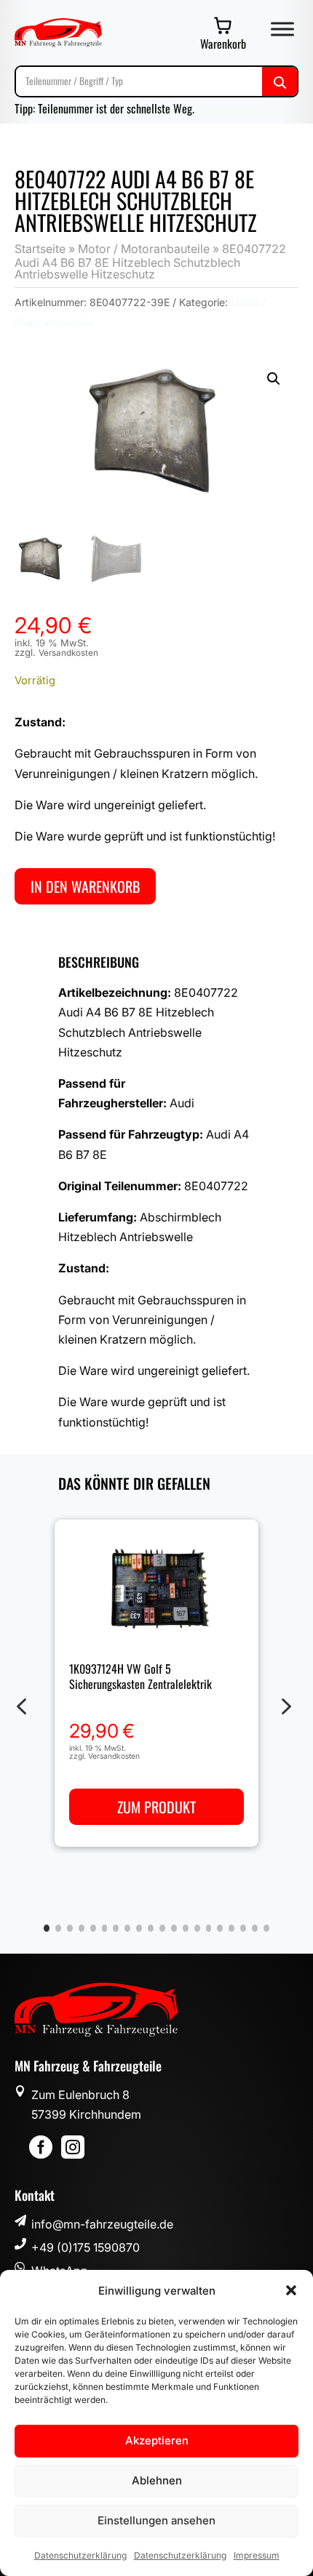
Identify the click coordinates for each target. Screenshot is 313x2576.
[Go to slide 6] (105, 1928)
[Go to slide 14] (197, 1928)
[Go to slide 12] (174, 1928)
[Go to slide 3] (70, 1928)
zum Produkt (156, 1806)
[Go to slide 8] (127, 1928)
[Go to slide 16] (220, 1928)
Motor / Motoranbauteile (144, 249)
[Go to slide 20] (266, 1928)
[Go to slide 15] (209, 1928)
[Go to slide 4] (82, 1928)
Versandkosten (68, 653)
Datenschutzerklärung (80, 2555)
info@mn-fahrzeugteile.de (102, 2224)
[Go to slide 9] (139, 1928)
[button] (291, 2290)
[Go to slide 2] (58, 1928)
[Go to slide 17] (231, 1928)
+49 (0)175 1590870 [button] (86, 2247)
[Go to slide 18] (243, 1928)
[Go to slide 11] (162, 1928)
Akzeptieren (157, 2440)
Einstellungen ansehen (156, 2520)
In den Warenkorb (85, 886)
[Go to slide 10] (151, 1928)
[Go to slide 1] (47, 1928)
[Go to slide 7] (116, 1928)
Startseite (40, 249)
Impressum (257, 2555)
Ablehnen (157, 2480)
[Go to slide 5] (93, 1928)
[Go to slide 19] (255, 1928)
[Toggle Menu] (282, 29)
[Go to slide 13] (186, 1928)
